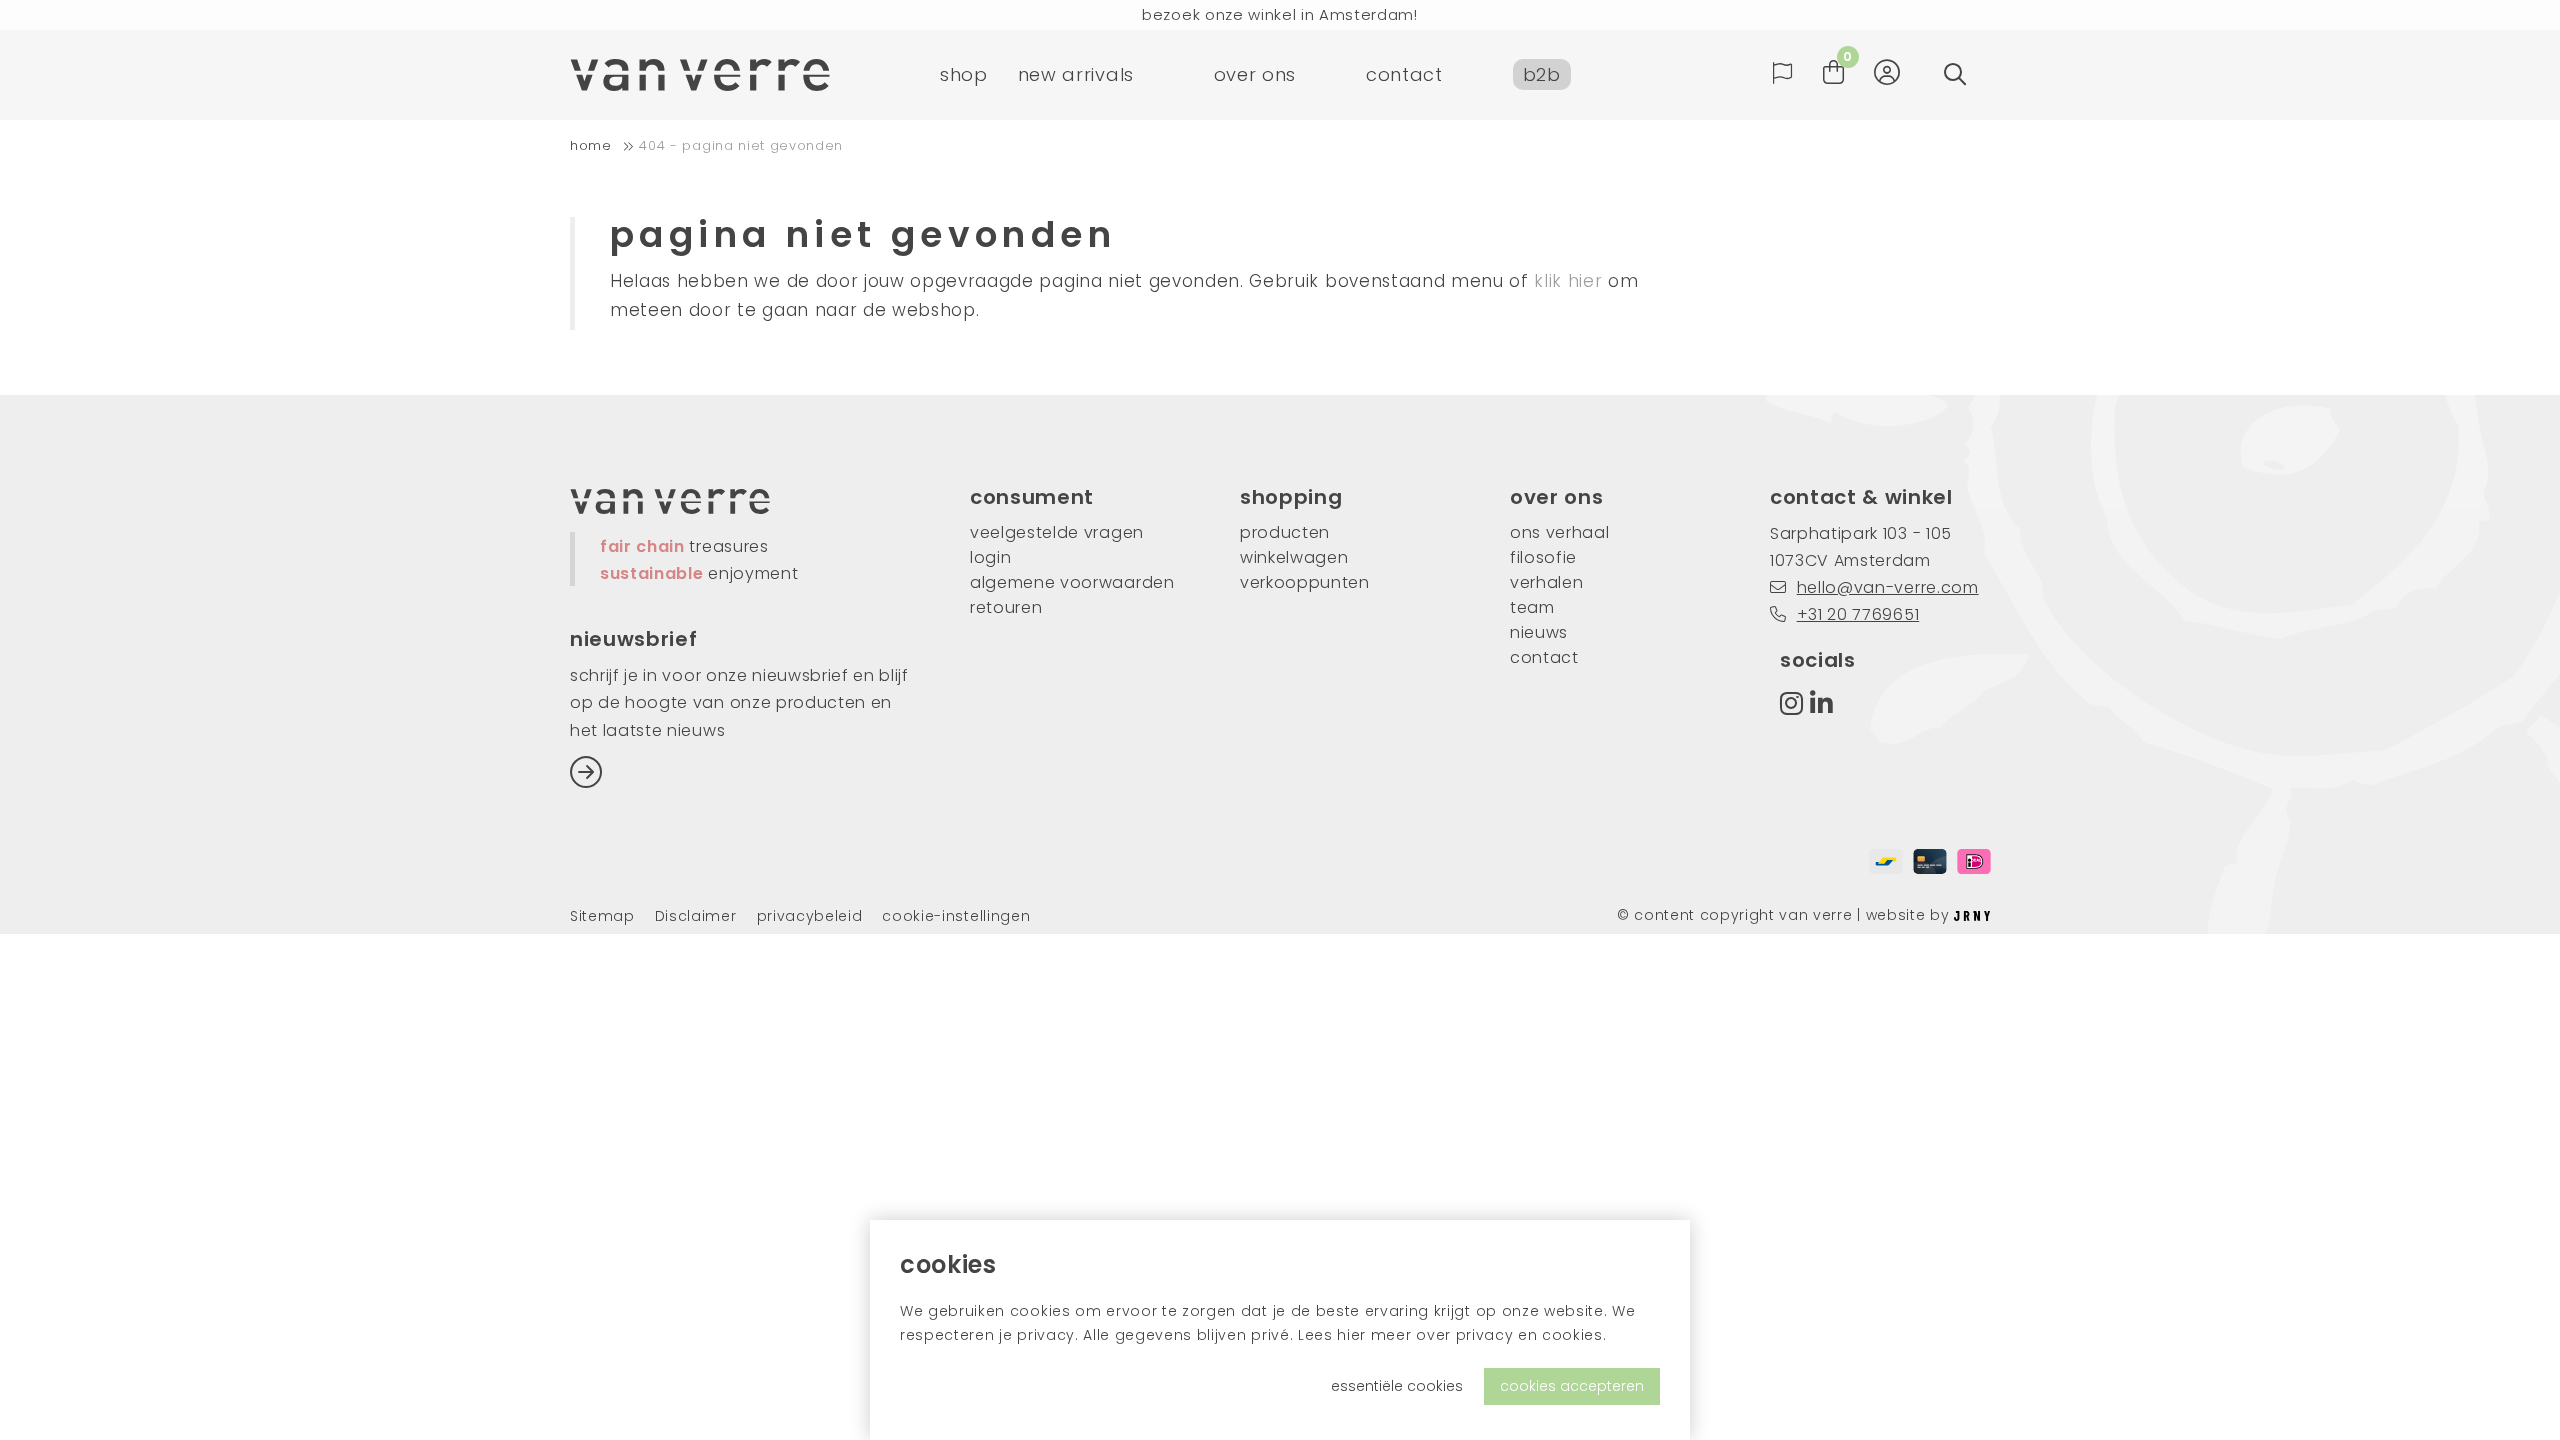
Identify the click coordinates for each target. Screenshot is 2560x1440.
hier (1351, 1335)
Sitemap (602, 916)
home (591, 145)
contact (1404, 74)
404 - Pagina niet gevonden (741, 145)
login (990, 557)
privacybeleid (810, 916)
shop (964, 74)
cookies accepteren (1572, 1386)
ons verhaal (1559, 532)
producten (1285, 532)
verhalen (1546, 582)
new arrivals (1076, 74)
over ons (1255, 74)
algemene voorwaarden (1072, 582)
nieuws (1539, 632)
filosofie (1543, 557)
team (1532, 607)
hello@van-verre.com (1888, 587)
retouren (1006, 607)
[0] (1834, 72)
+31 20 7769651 (1858, 614)
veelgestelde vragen (1057, 532)
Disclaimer (696, 916)
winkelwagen (1294, 557)
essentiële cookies (1397, 1386)
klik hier (1568, 281)
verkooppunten (1305, 582)
